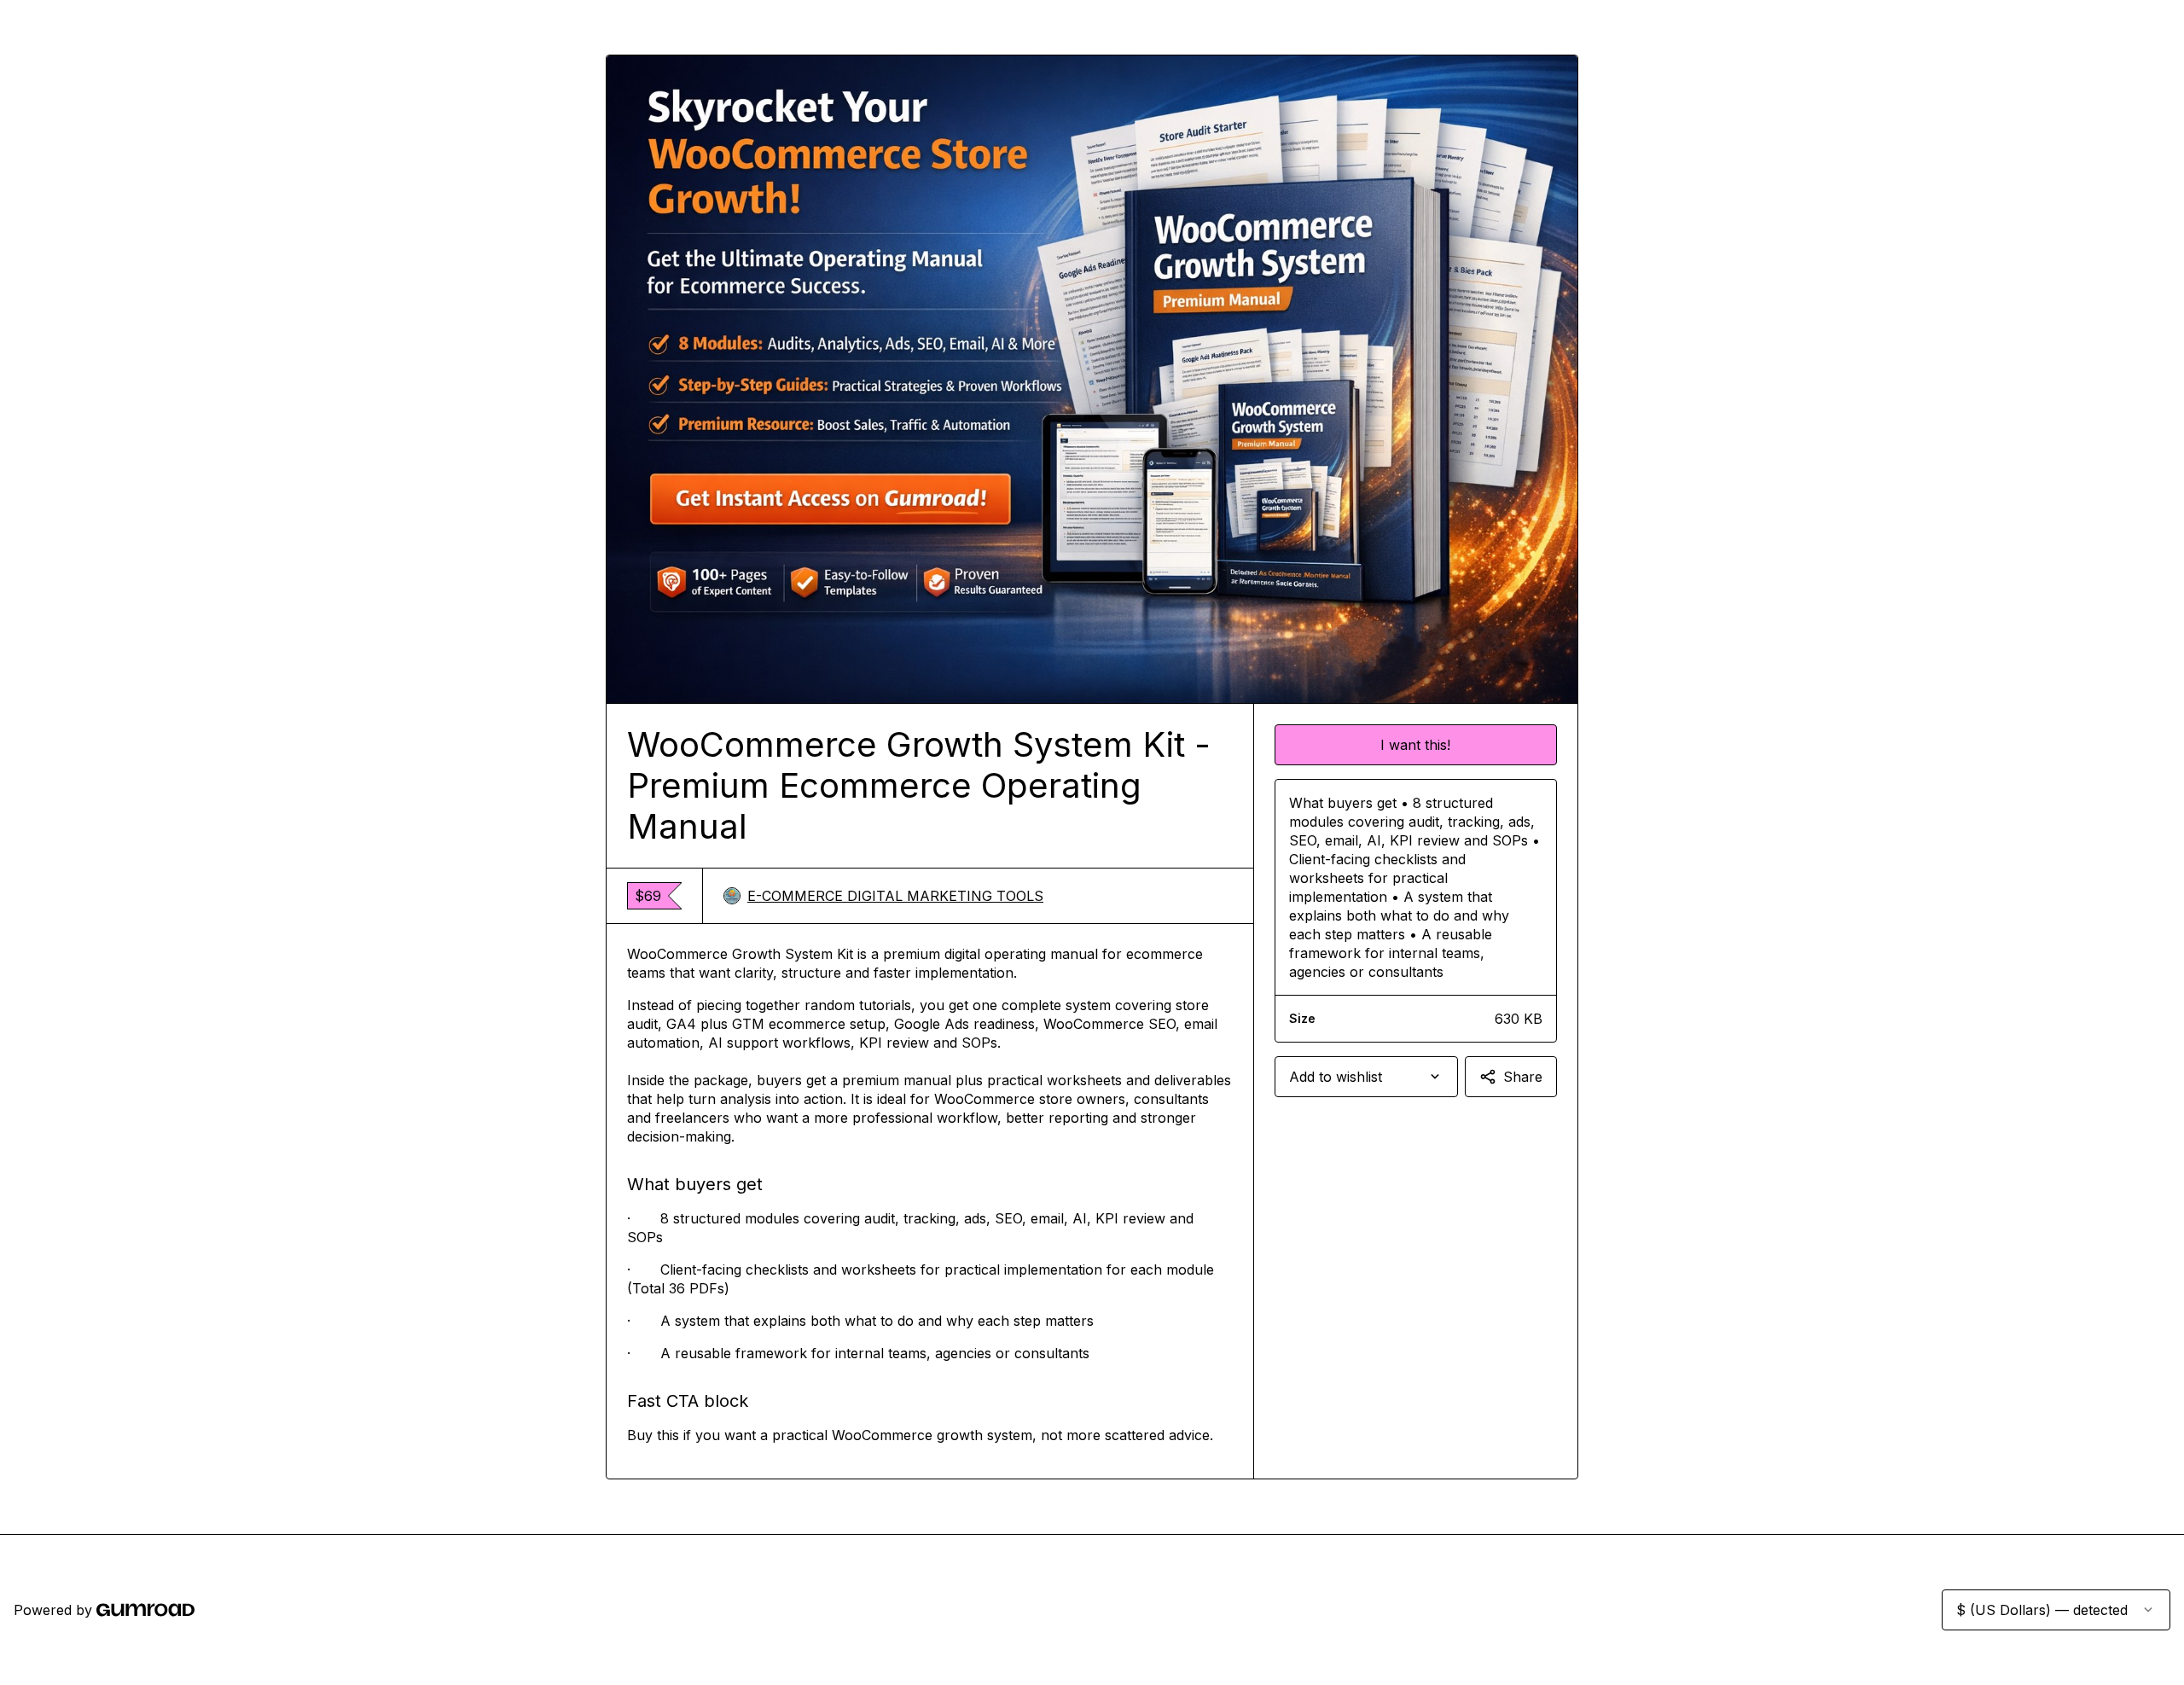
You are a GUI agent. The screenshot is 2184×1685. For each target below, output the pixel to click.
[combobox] (1366, 1077)
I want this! (1415, 745)
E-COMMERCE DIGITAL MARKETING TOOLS (895, 896)
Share (1523, 1077)
